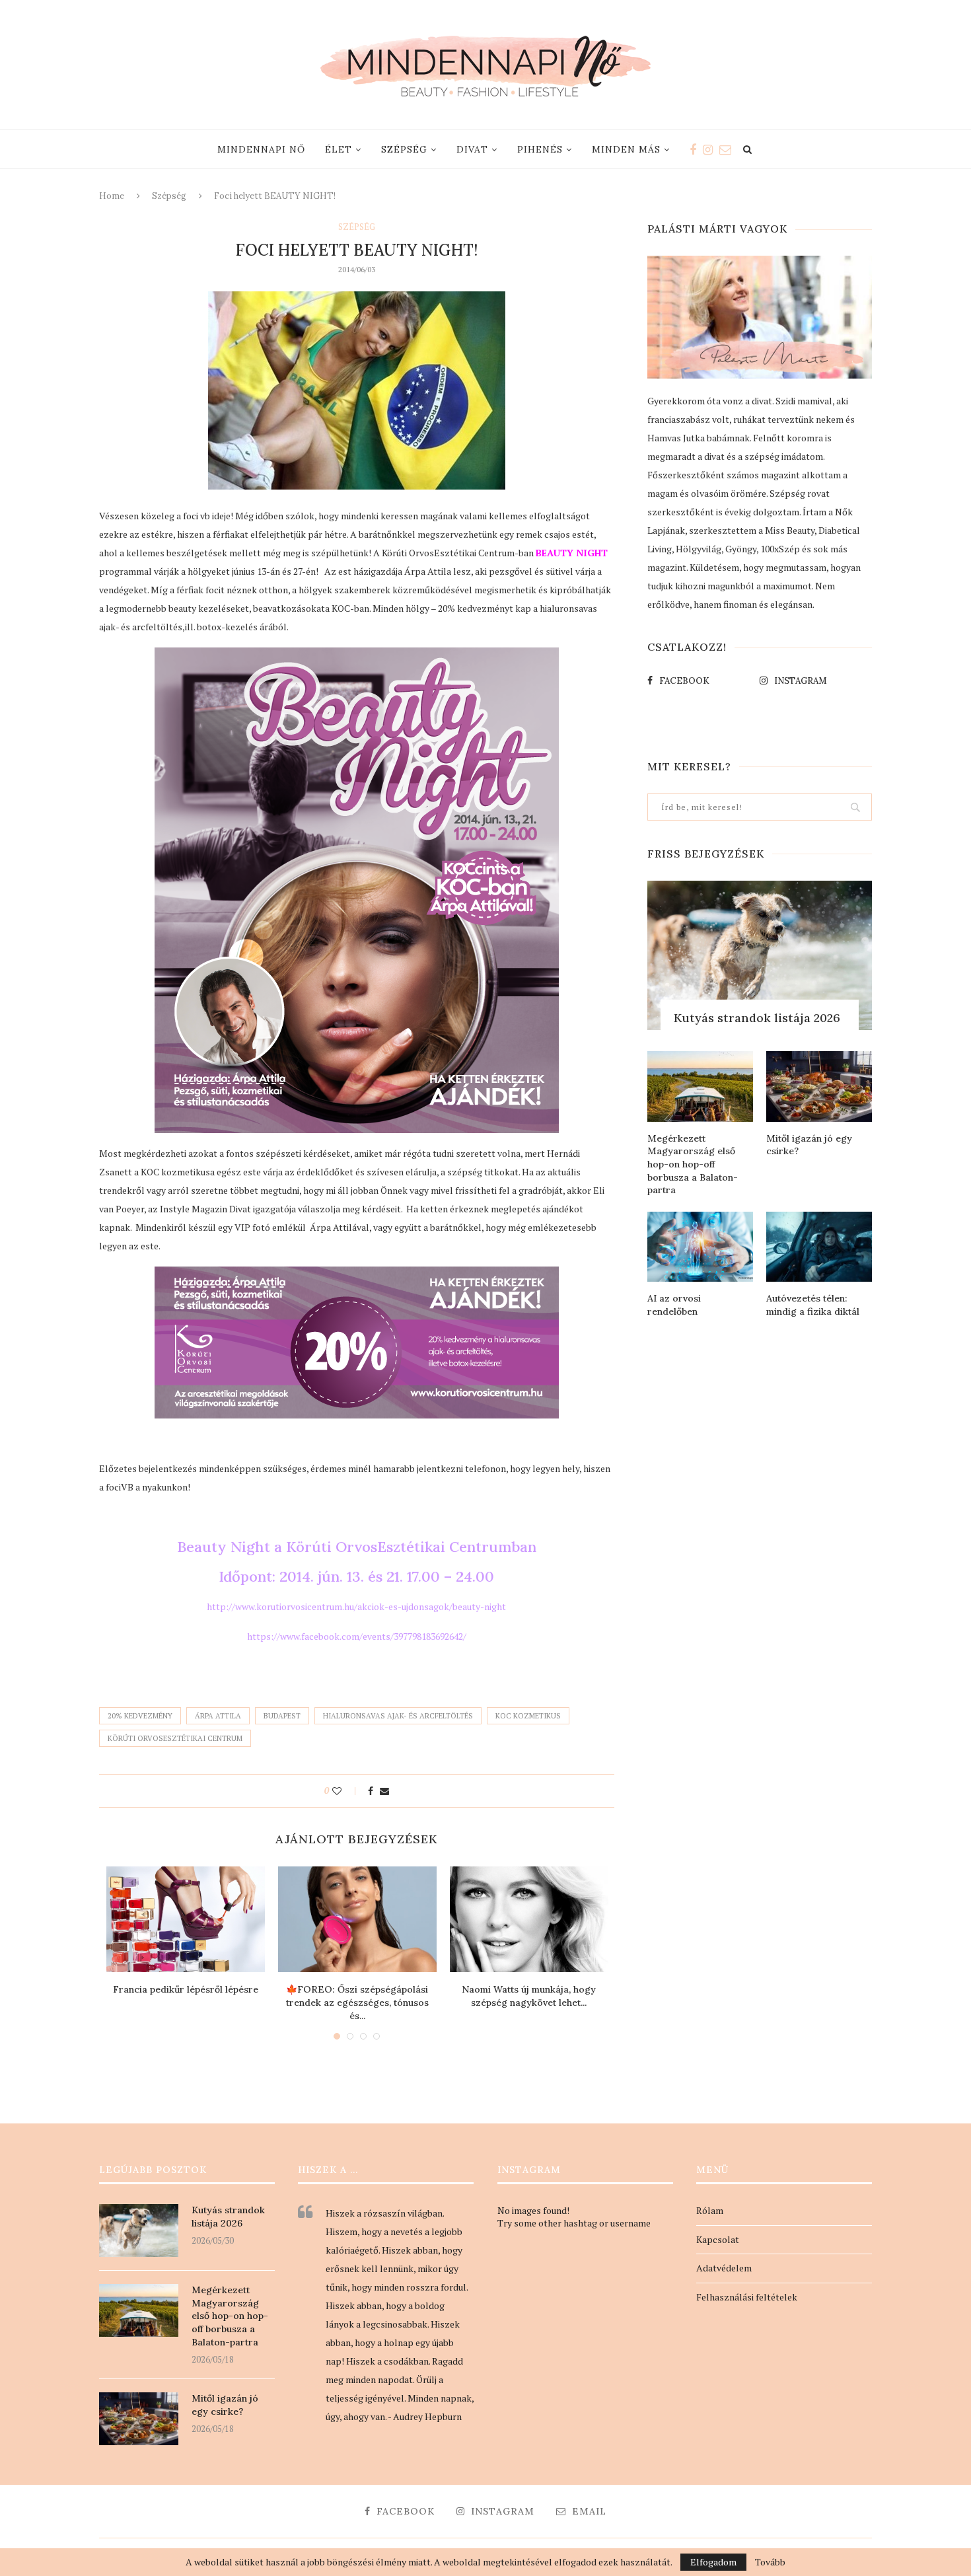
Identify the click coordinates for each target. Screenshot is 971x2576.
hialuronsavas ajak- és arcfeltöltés (398, 1716)
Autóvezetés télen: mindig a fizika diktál (813, 1305)
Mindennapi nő (261, 149)
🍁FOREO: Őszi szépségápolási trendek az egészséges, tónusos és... (357, 2002)
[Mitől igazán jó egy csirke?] (819, 1086)
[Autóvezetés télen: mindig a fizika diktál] (819, 1247)
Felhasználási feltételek (747, 2297)
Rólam (710, 2210)
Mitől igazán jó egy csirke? (809, 1145)
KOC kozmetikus (528, 1716)
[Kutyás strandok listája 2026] (760, 956)
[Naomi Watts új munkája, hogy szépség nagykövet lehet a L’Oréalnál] (529, 1919)
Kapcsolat (718, 2239)
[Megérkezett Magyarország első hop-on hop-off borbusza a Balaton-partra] (700, 1086)
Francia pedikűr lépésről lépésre (186, 1989)
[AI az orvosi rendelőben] (700, 1247)
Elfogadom (713, 2562)
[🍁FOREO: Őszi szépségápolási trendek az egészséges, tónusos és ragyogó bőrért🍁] (357, 1919)
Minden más (626, 149)
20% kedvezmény (140, 1716)
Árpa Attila (218, 1716)
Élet (339, 149)
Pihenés (540, 149)
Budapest (282, 1716)
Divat (472, 149)
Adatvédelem (724, 2268)
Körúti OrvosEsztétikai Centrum (175, 1738)
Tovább (770, 2562)
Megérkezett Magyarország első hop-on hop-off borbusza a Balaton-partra (693, 1164)
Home (112, 196)
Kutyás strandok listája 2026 (757, 1018)
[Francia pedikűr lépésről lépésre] (186, 1919)
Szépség (404, 149)
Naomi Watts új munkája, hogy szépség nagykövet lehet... (529, 1996)
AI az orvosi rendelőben (674, 1305)
